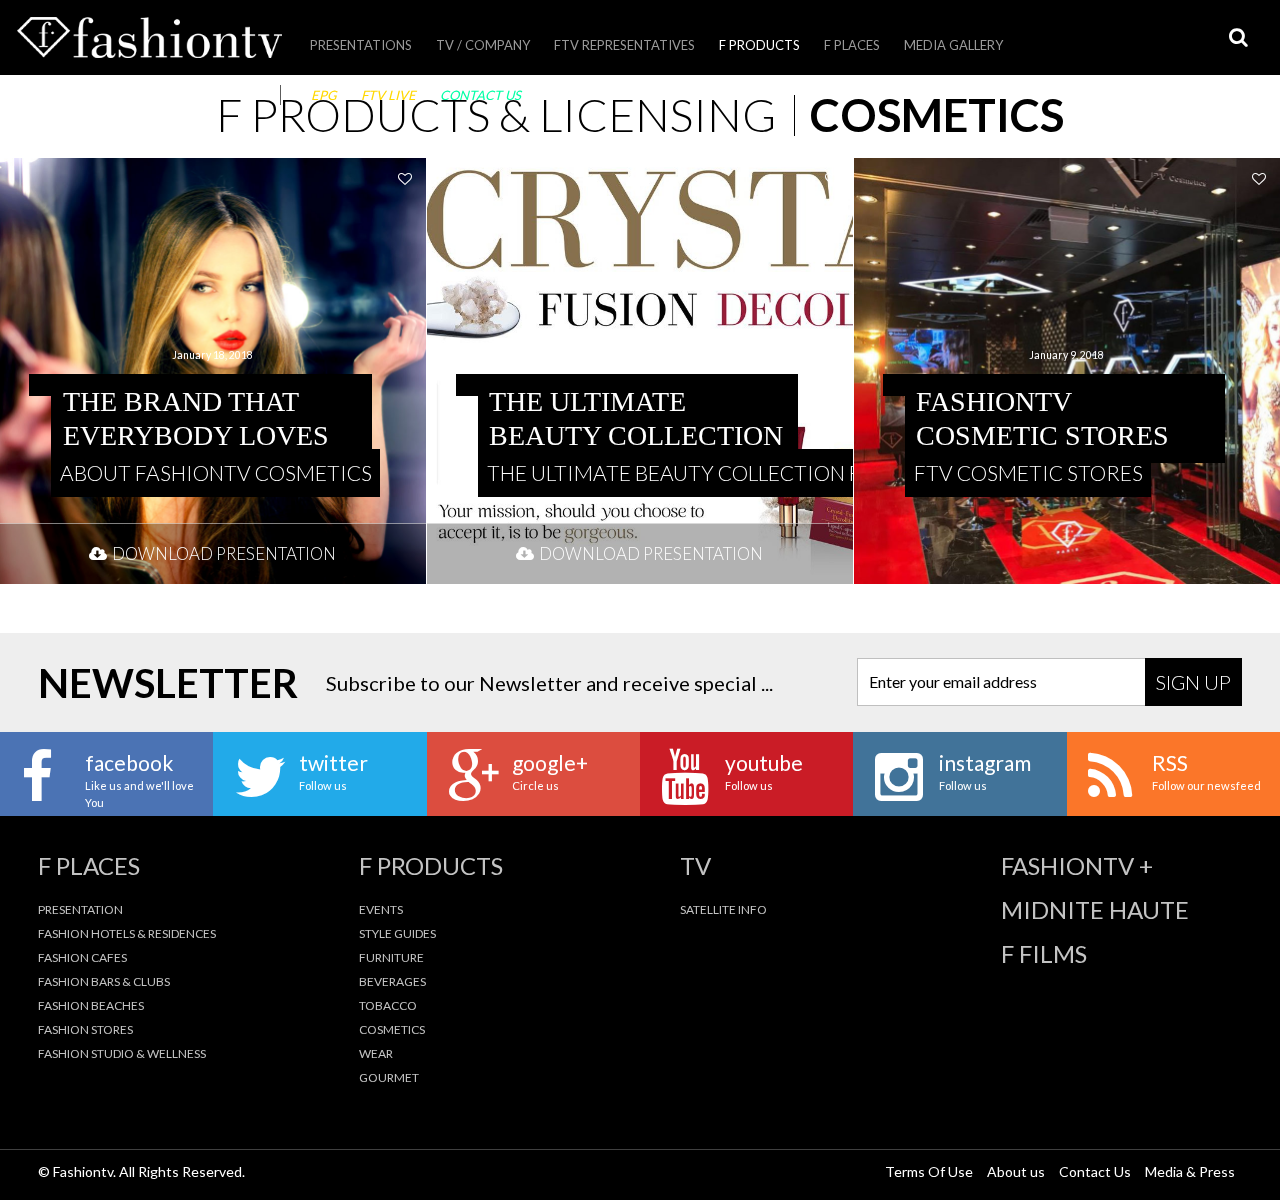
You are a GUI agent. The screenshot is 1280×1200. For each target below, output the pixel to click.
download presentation (224, 553)
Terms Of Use (929, 1171)
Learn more (213, 371)
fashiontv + (1077, 866)
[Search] (1238, 37)
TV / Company (483, 45)
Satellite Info (723, 909)
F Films (1044, 954)
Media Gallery (953, 45)
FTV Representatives (624, 45)
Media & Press (1190, 1171)
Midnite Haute (1095, 910)
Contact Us (480, 95)
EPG (324, 95)
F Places (852, 45)
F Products (759, 45)
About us (1016, 1171)
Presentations (361, 45)
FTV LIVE (388, 95)
